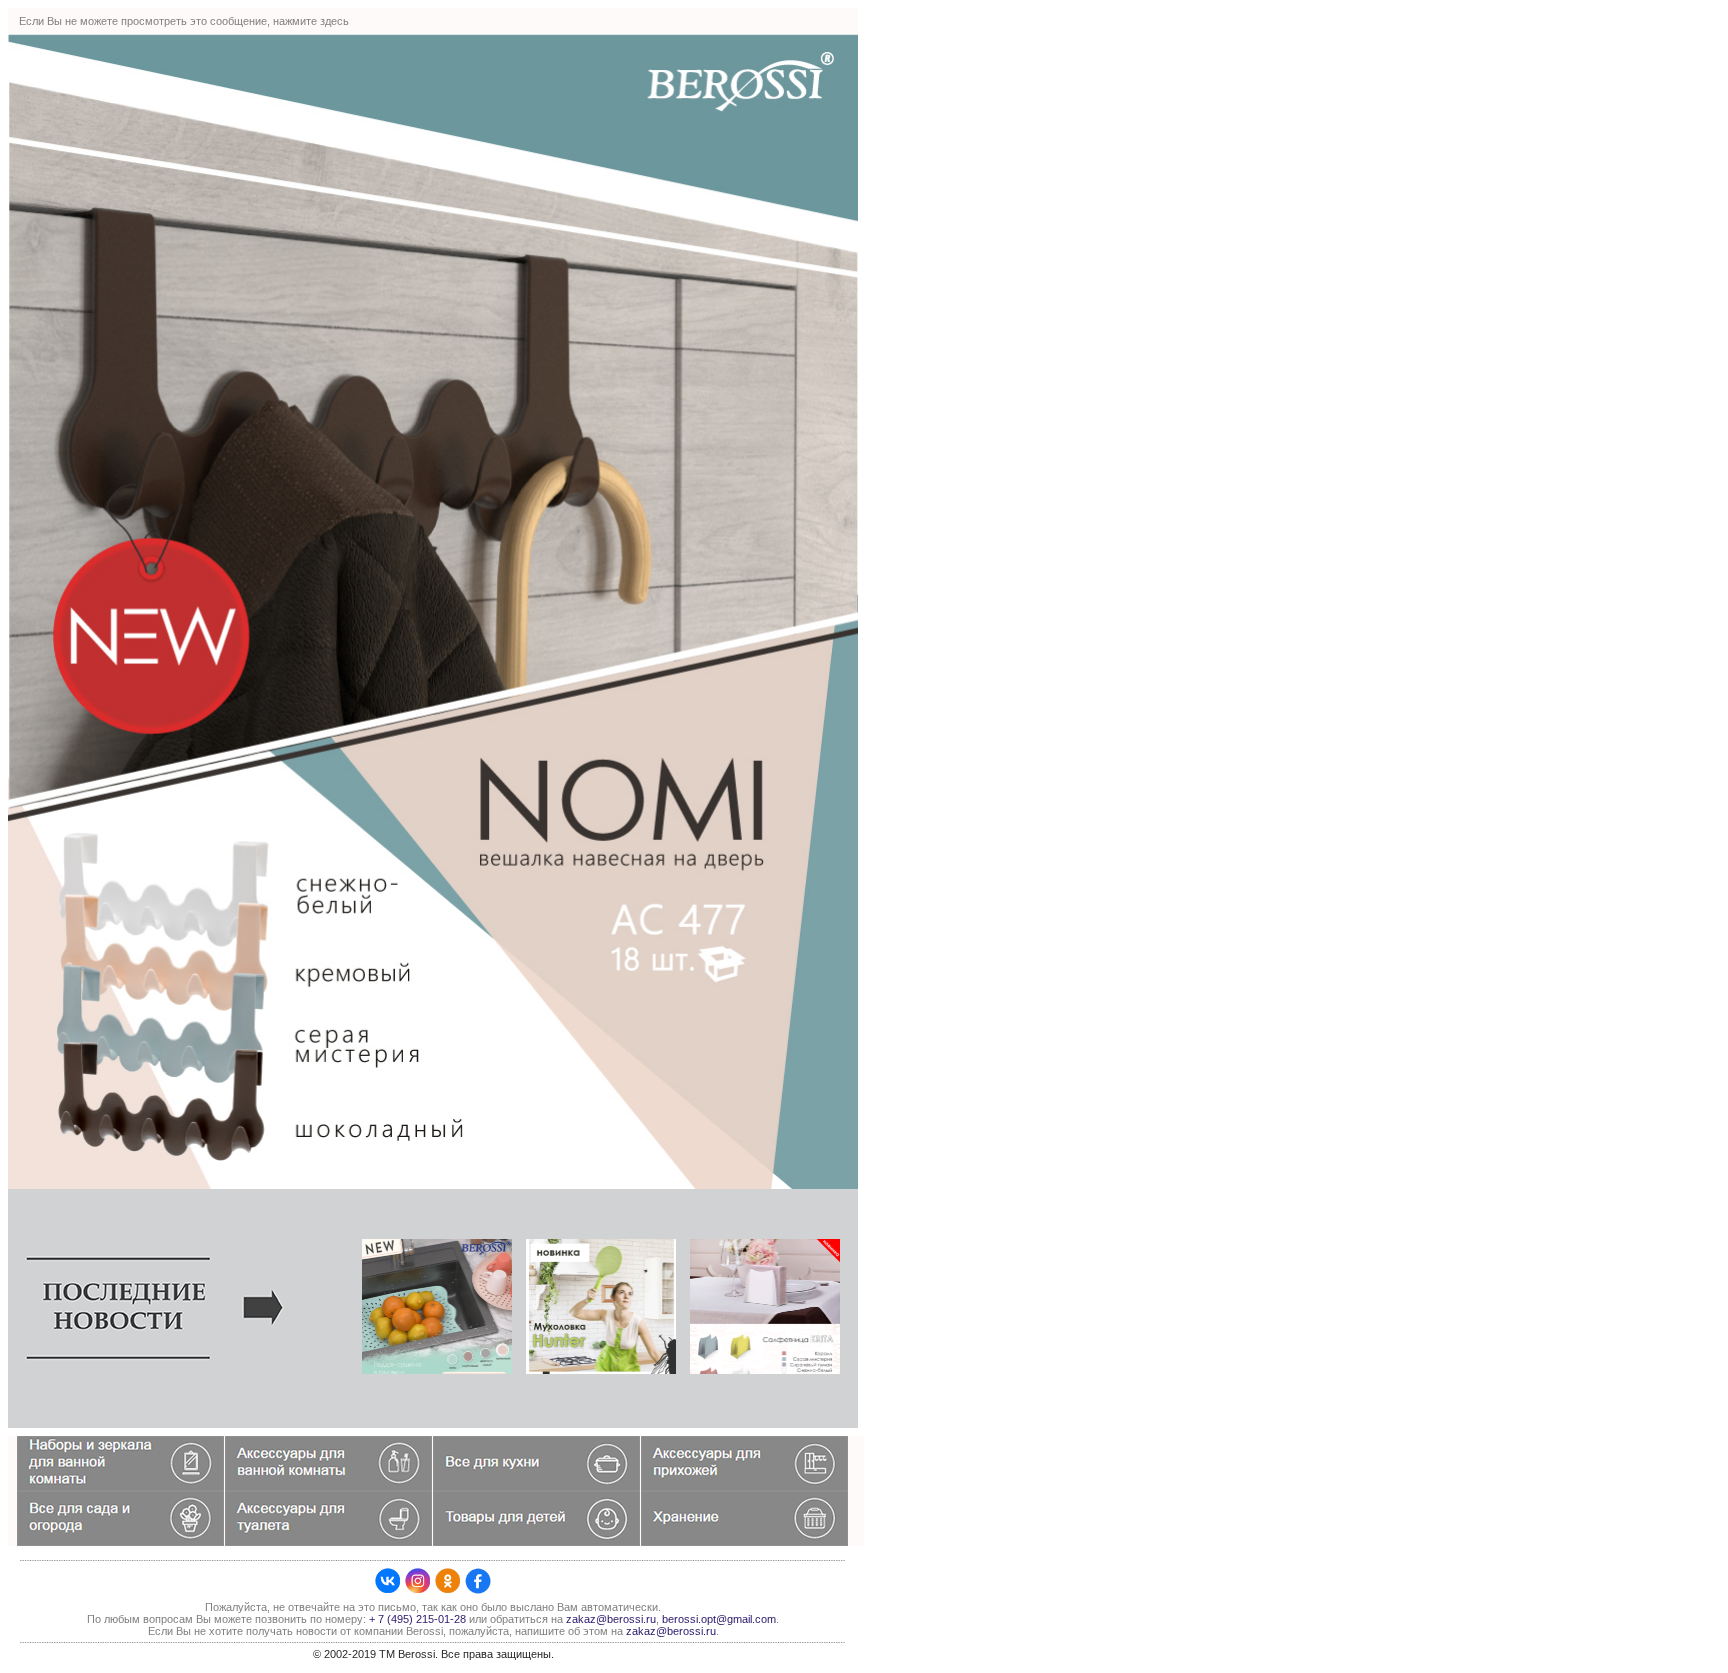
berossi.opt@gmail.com (719, 1619)
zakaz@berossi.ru (611, 1619)
